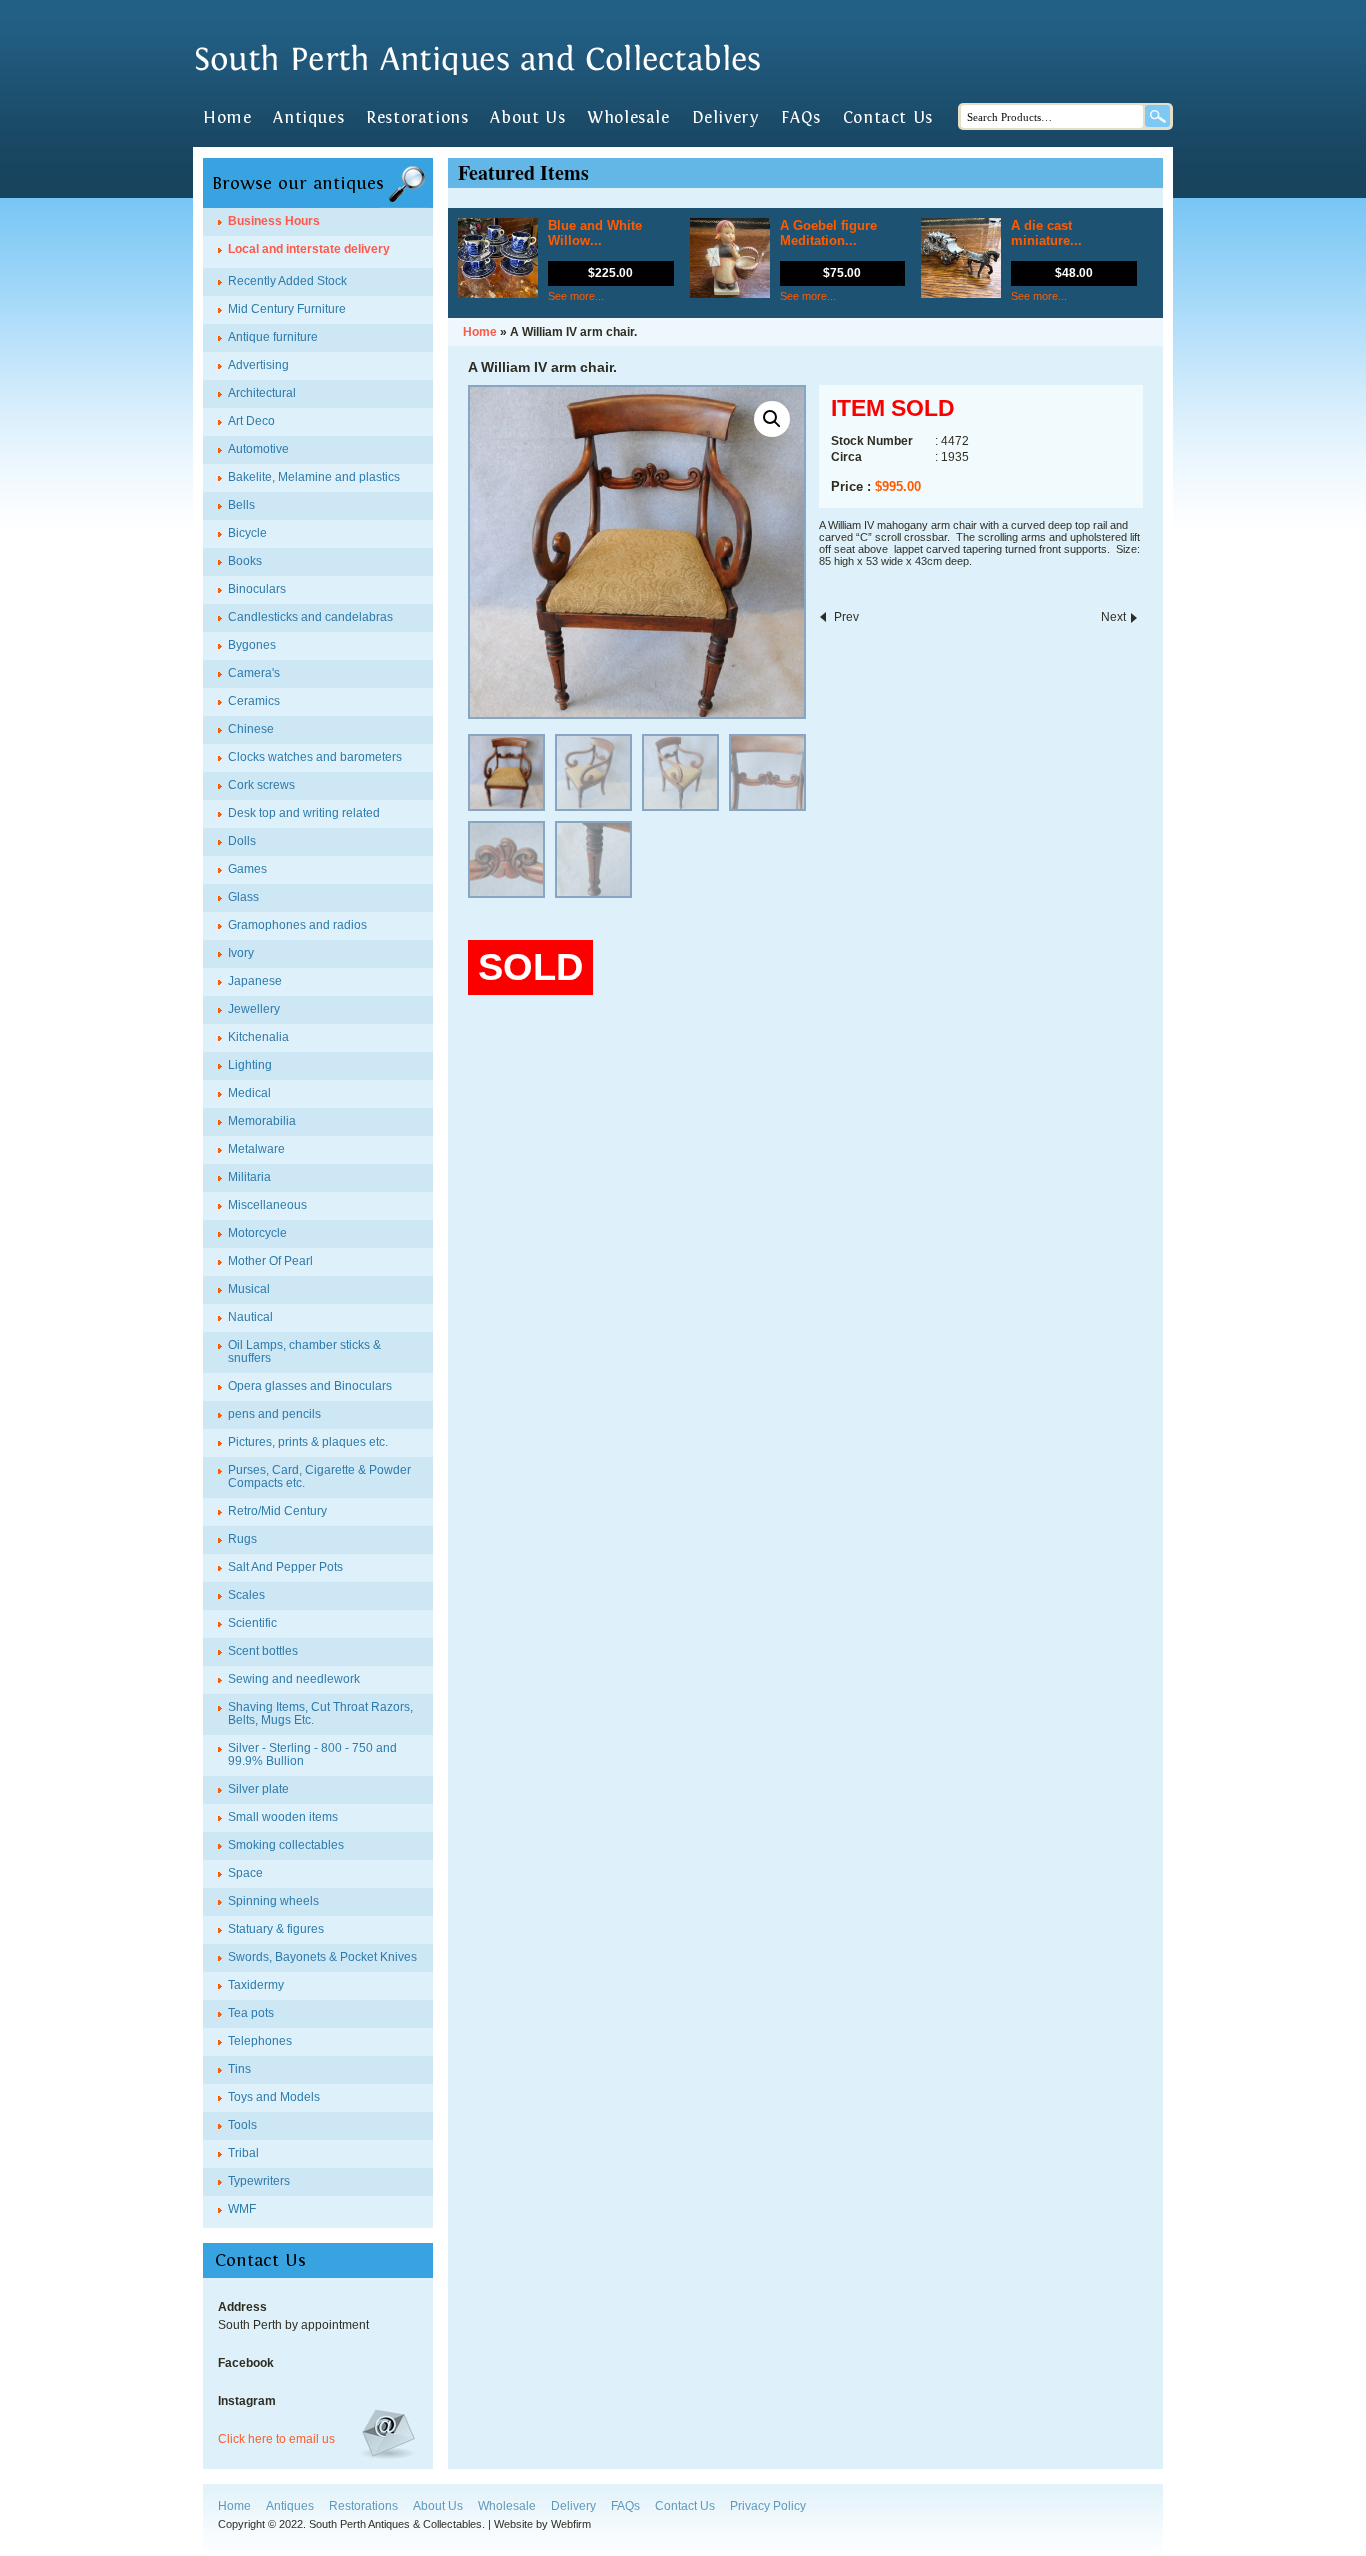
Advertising (258, 365)
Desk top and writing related (304, 813)
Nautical (250, 1317)
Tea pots (251, 2013)
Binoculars (257, 589)
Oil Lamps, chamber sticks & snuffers (304, 1351)
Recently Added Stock (287, 281)
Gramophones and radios (297, 925)
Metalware (256, 1149)
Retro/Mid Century (277, 1511)
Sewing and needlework (294, 1679)
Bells (241, 505)
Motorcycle (257, 1233)
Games (247, 869)
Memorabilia (262, 1121)
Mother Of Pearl (270, 1261)
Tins (239, 2069)
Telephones (260, 2041)
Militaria (249, 1177)
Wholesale (628, 118)
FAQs (800, 118)
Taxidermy (256, 1985)
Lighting (250, 1065)
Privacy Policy (768, 2506)
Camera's (254, 673)
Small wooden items (283, 1817)
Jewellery (254, 1009)
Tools (242, 2125)
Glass (243, 897)
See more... (576, 296)
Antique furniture (273, 337)
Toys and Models (274, 2097)
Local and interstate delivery (309, 249)
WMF (242, 2209)
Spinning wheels (273, 1901)
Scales (246, 1595)
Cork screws (261, 785)
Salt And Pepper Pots (285, 1567)
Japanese (255, 981)
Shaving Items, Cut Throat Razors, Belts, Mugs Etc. (320, 1713)
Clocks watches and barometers (315, 757)
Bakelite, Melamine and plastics (314, 477)
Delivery (726, 118)
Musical (249, 1289)
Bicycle (247, 533)
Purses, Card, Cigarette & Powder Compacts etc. (319, 1476)
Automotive (258, 449)
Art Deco (251, 421)
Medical (249, 1093)
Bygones (252, 645)
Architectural (262, 393)
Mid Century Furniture (287, 309)
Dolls (242, 841)
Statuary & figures (276, 1929)
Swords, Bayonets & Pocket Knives (322, 1957)
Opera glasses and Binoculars (310, 1386)
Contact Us (888, 118)
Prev (846, 617)
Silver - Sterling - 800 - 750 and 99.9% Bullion (312, 1754)
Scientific (252, 1623)
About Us (527, 118)
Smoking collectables (286, 1845)
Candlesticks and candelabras (310, 617)
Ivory (241, 953)
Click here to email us (276, 2439)
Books (245, 561)
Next (1113, 617)
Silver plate (258, 1789)
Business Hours (274, 221)
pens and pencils (274, 1414)
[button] (772, 419)
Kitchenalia (258, 1037)
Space (245, 1873)
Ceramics (254, 701)
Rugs (242, 1539)
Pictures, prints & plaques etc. (308, 1442)
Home (227, 118)
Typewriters (259, 2181)
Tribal (243, 2153)
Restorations (417, 118)
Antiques (308, 118)
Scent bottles (263, 1651)
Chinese (251, 729)
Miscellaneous (267, 1205)
